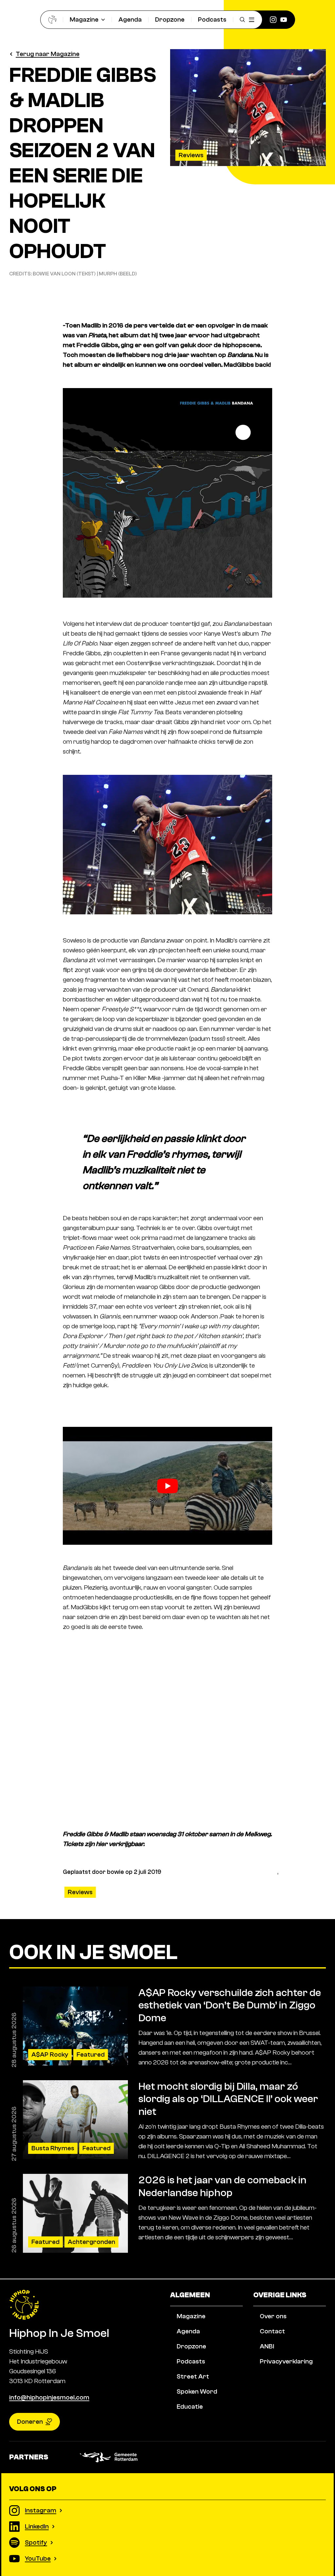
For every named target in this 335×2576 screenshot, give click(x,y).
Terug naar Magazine (48, 54)
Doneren (30, 2422)
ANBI (267, 2346)
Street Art (193, 2376)
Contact (272, 2331)
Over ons (273, 2316)
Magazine (84, 19)
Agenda (130, 19)
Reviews (191, 155)
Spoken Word (197, 2391)
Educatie (190, 2407)
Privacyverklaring (286, 2361)
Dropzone (170, 19)
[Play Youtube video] (167, 1486)
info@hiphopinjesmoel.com (49, 2397)
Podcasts (212, 19)
